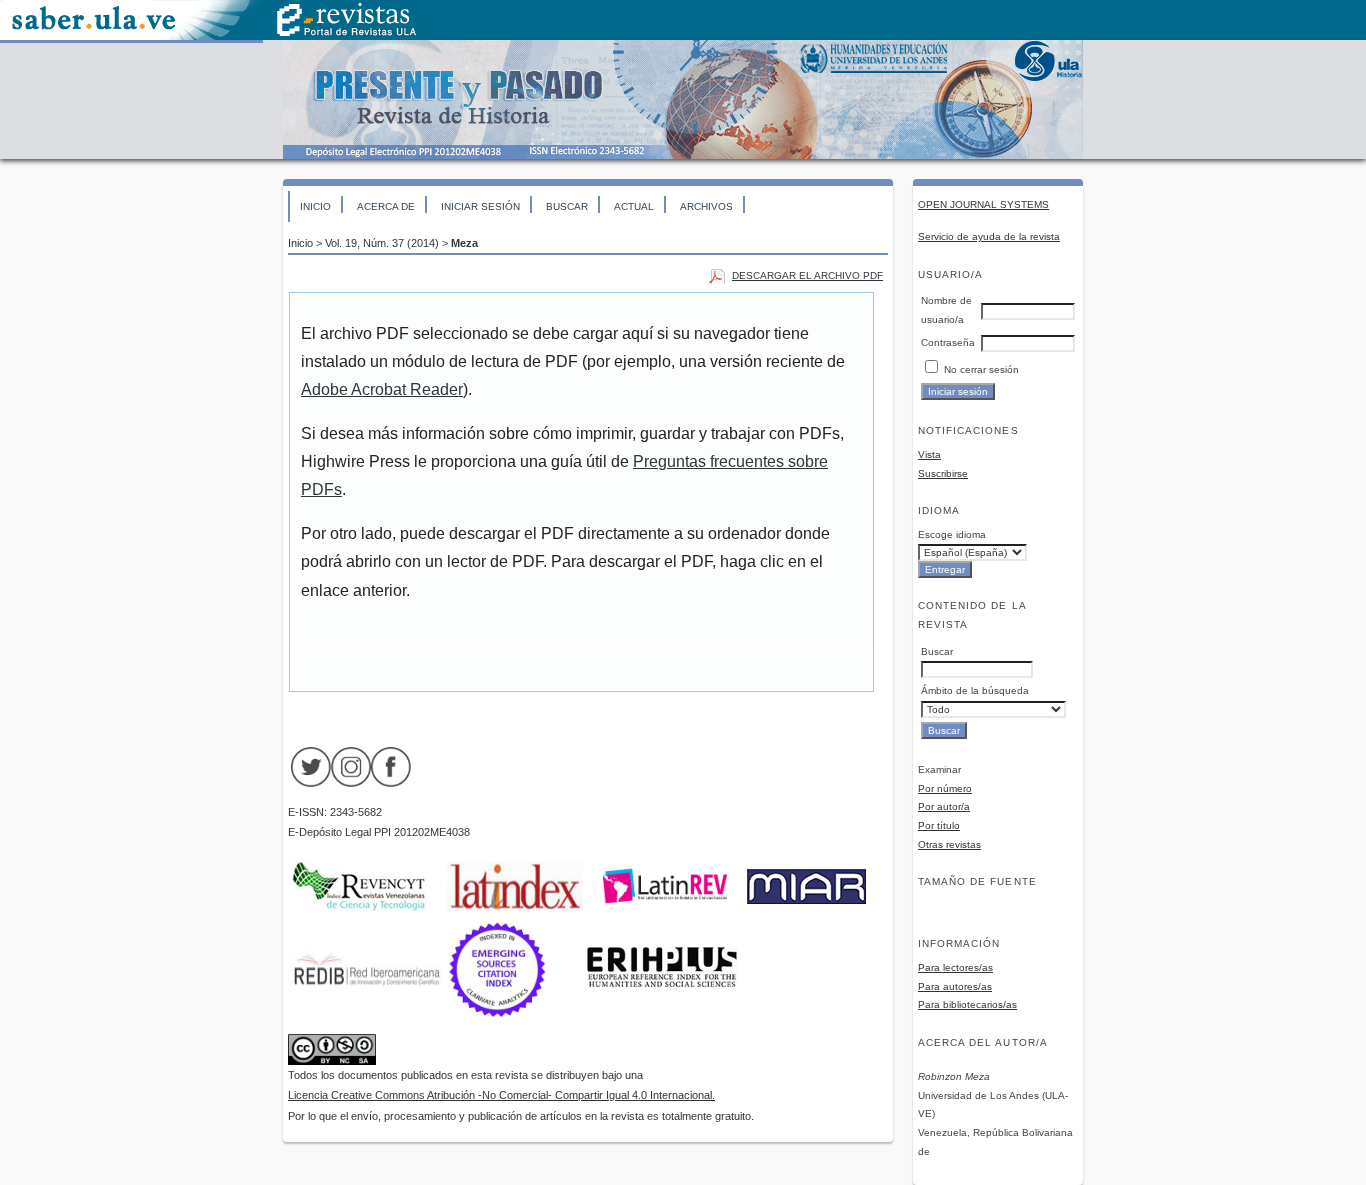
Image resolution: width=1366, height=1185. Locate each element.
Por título (939, 825)
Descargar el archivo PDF (807, 275)
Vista (929, 454)
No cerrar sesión (981, 369)
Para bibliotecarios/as (967, 1004)
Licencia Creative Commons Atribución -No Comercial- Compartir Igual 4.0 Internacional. (501, 1095)
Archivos (706, 206)
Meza (464, 243)
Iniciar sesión (480, 206)
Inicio (315, 206)
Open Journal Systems (983, 204)
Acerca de (386, 206)
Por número (945, 788)
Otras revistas (949, 844)
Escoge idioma (952, 534)
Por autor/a (944, 806)
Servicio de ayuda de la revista (989, 236)
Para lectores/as (955, 967)
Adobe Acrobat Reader (382, 389)
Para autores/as (955, 986)
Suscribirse (943, 473)
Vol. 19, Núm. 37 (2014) (382, 243)
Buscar (567, 206)
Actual (634, 206)
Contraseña (948, 342)
